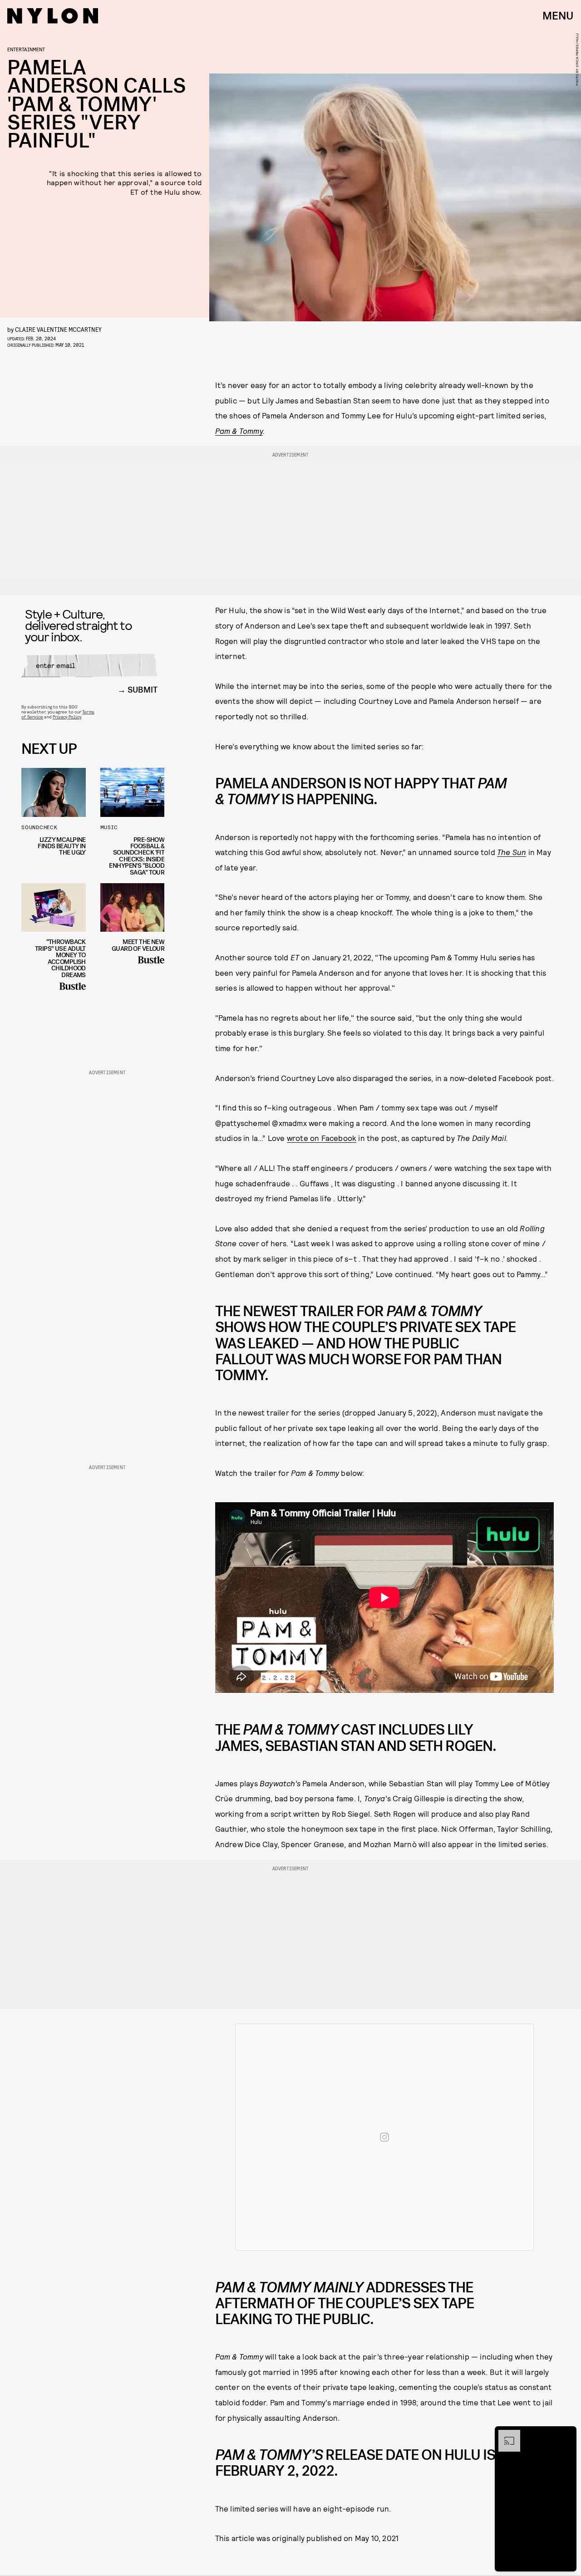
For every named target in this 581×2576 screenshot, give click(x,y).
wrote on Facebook (322, 1138)
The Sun (512, 852)
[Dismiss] (566, 2434)
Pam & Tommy (239, 431)
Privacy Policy (67, 717)
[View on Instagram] (384, 2137)
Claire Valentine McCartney (58, 329)
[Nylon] (53, 16)
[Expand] (505, 2434)
